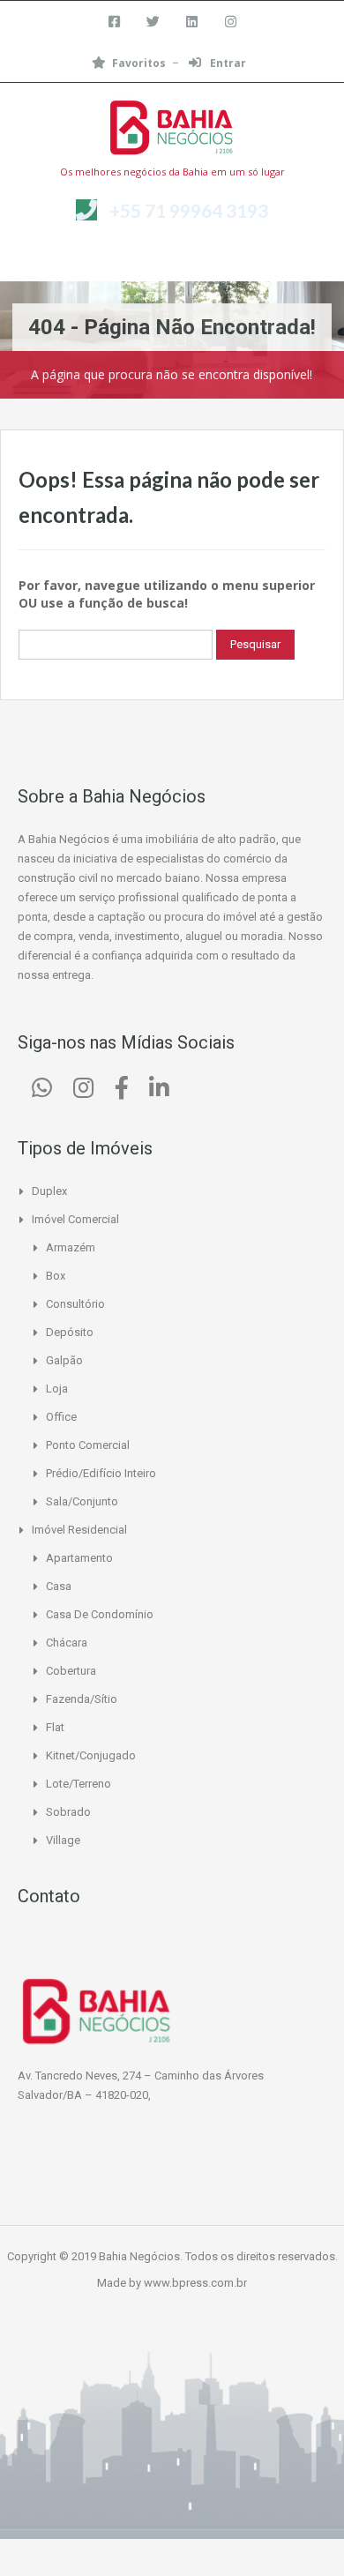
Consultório (75, 1304)
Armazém (71, 1247)
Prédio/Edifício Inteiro (101, 1473)
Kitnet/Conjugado (91, 1755)
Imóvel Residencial (79, 1530)
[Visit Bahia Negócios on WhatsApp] (42, 1092)
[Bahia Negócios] (172, 130)
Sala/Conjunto (82, 1501)
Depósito (70, 1332)
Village (63, 1840)
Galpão (64, 1360)
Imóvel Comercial (75, 1219)
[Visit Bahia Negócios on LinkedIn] (159, 1092)
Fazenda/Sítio (82, 1699)
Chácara (67, 1643)
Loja (57, 1389)
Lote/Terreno (79, 1784)
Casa (59, 1586)
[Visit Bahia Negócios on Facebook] (122, 1092)
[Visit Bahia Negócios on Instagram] (83, 1092)
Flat (55, 1727)
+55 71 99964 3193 (189, 210)
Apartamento (79, 1558)
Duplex (49, 1191)
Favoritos (139, 63)
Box (56, 1276)
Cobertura (71, 1671)
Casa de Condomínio (100, 1614)
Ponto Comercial (88, 1445)
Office (61, 1417)
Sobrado (68, 1812)
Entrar (227, 63)
